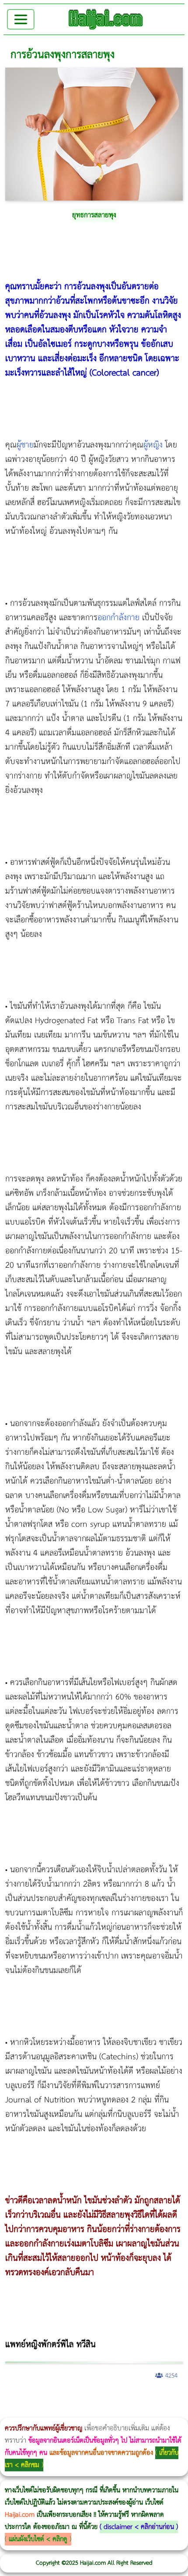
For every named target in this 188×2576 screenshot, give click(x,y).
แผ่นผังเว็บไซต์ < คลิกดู (38, 2539)
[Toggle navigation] (21, 19)
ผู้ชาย (25, 445)
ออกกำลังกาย (118, 618)
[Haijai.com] (106, 19)
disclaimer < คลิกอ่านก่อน (139, 2527)
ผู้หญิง (153, 445)
